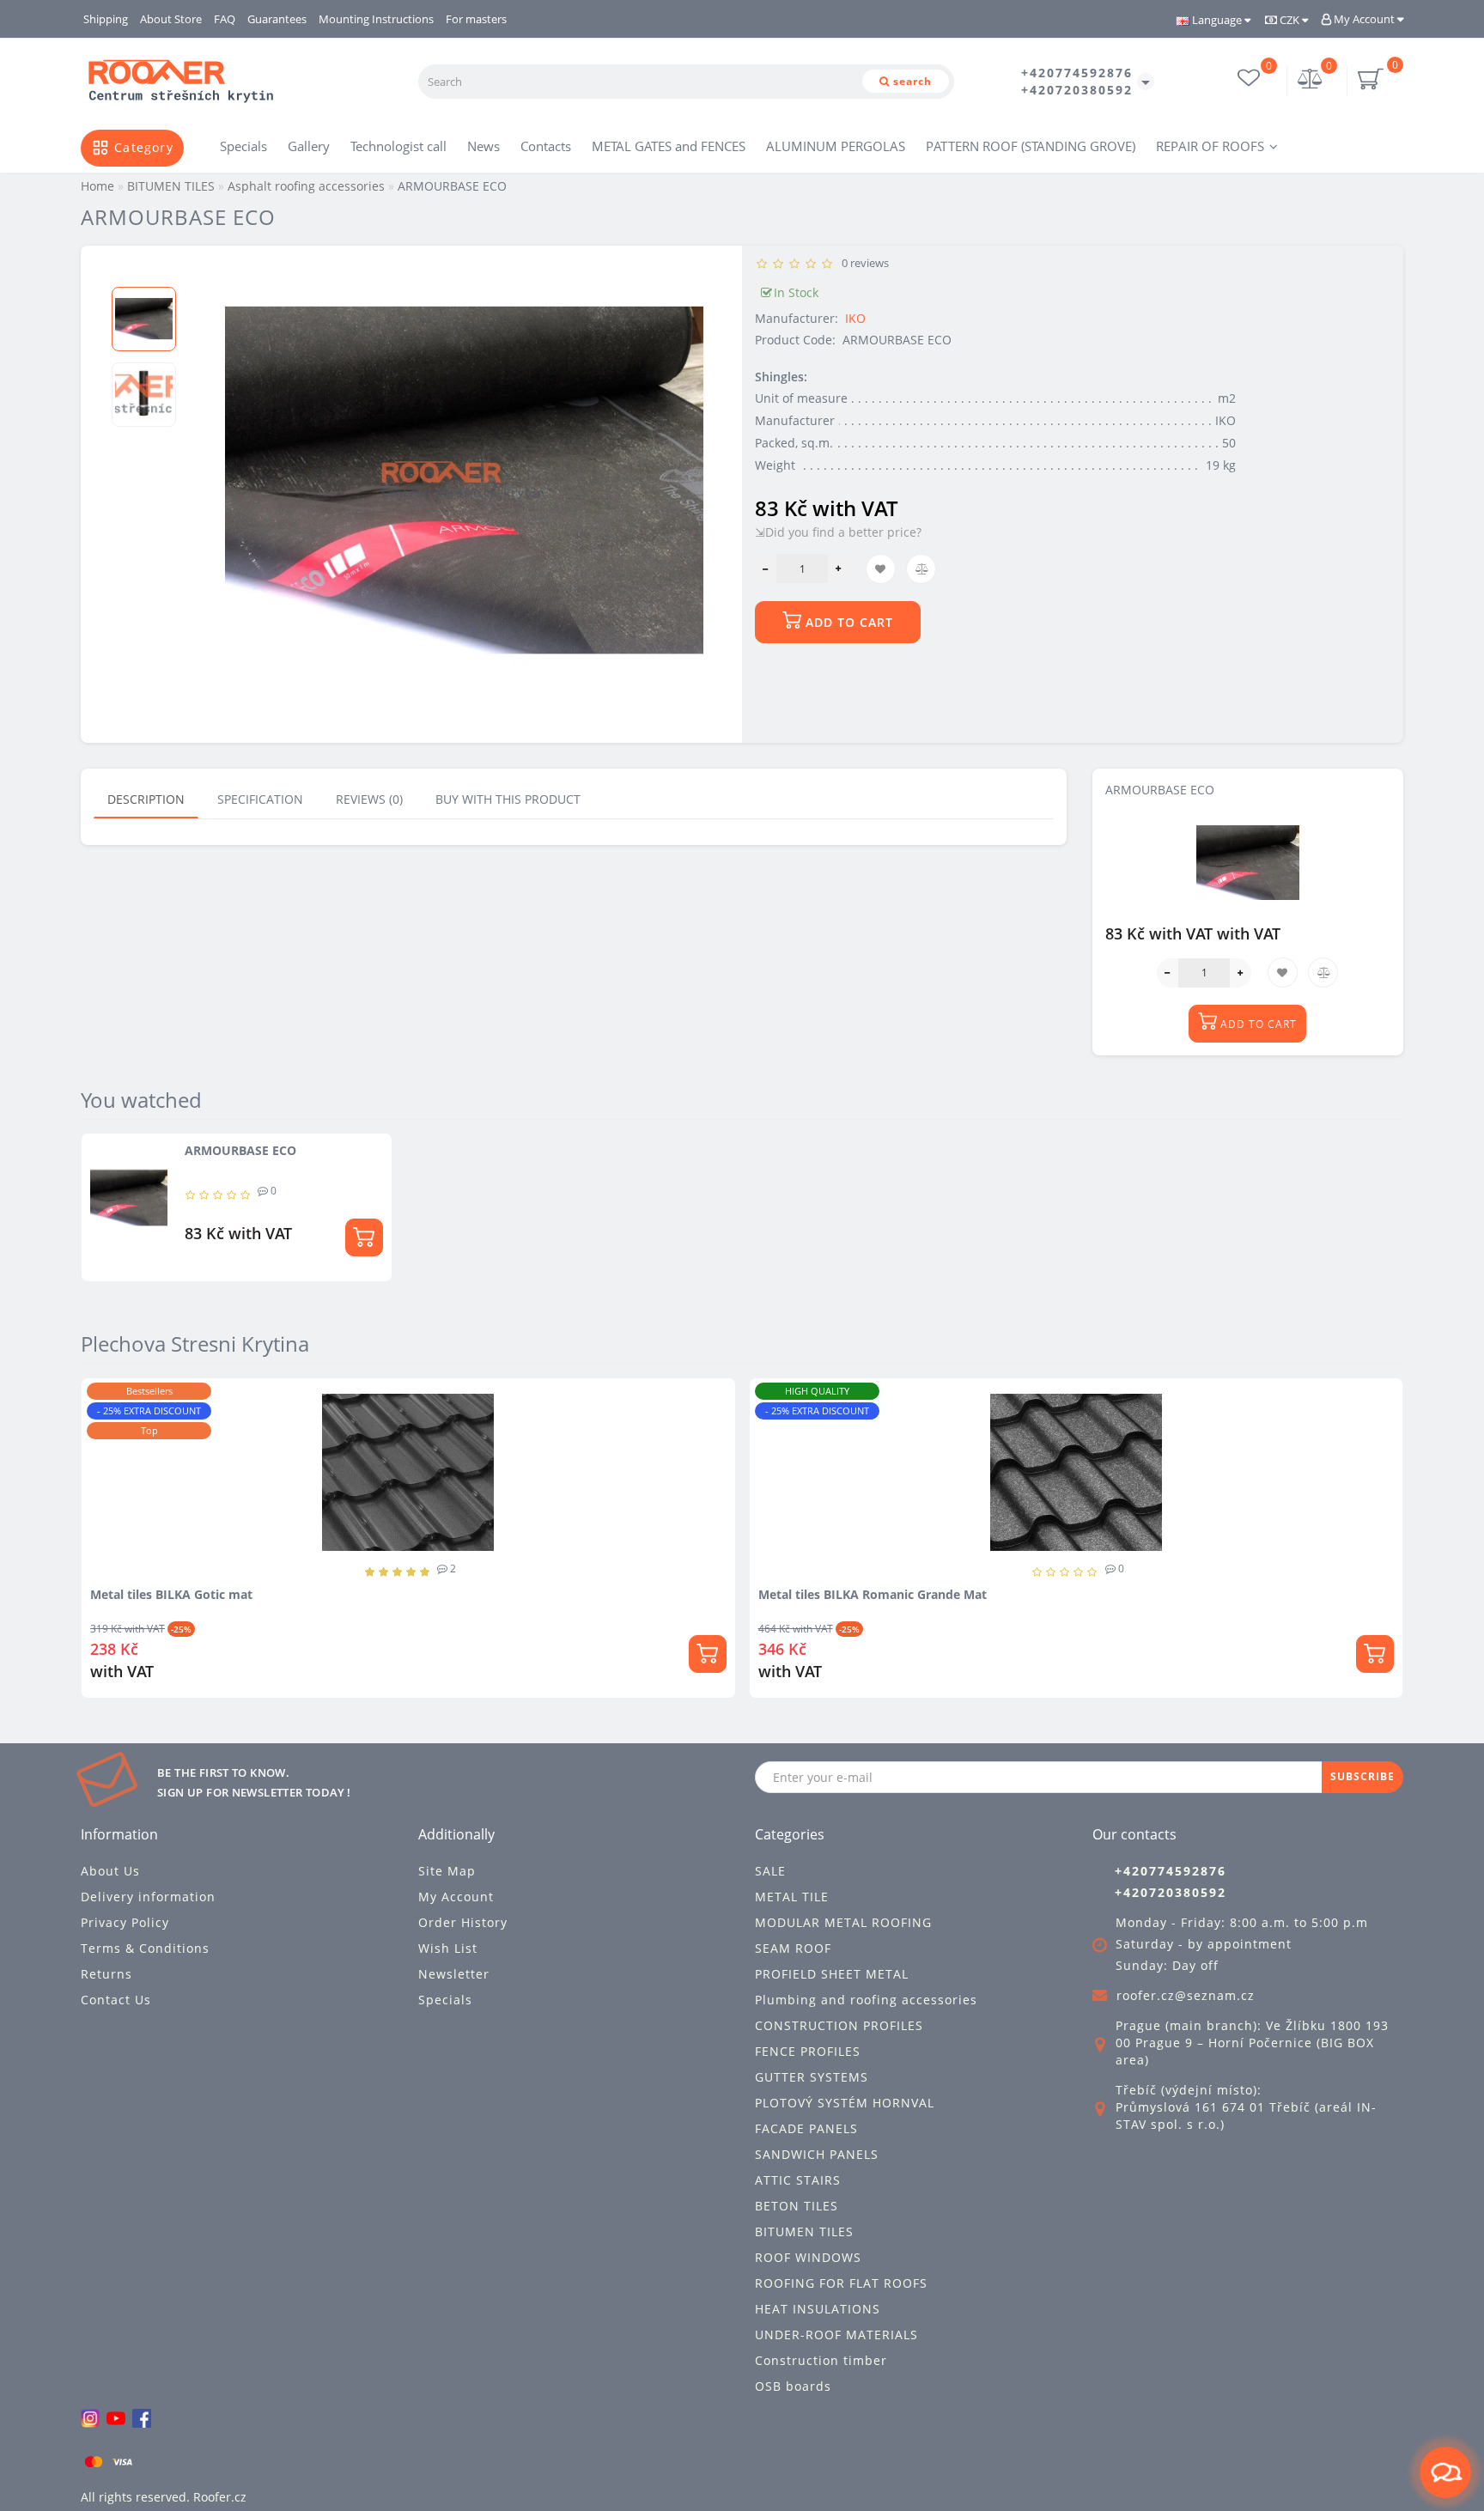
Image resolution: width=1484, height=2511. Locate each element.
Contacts (546, 146)
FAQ (225, 19)
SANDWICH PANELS (817, 2154)
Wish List (448, 1948)
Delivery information (148, 1897)
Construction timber (821, 2360)
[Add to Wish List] (715, 1399)
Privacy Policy (125, 1922)
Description (146, 799)
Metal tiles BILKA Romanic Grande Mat (873, 1594)
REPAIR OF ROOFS (1210, 146)
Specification (260, 799)
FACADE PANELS (806, 2128)
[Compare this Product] (715, 1429)
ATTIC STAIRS (798, 2180)
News (484, 146)
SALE (770, 1871)
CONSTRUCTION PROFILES (839, 2025)
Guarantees (277, 19)
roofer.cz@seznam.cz (1186, 1995)
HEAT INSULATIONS (818, 2309)
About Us (110, 1871)
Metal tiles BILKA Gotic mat (171, 1594)
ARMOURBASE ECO (240, 1150)
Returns (106, 1974)
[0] (1311, 80)
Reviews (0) (369, 799)
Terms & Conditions (145, 1948)
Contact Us (116, 2000)
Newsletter (454, 1974)
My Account (1364, 19)
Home (97, 186)
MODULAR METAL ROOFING (843, 1922)
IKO (855, 318)
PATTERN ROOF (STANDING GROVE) (1031, 146)
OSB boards (793, 2386)
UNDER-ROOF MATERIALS (836, 2335)
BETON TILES (797, 2206)
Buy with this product (508, 799)
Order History (463, 1922)
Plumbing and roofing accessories (866, 2000)
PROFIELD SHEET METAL (832, 1974)
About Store (171, 19)
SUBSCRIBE (1362, 1776)
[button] (144, 273)
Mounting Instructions (376, 19)
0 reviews (863, 263)
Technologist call (398, 146)
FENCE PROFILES (808, 2051)
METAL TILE (792, 1897)
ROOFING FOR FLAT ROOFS (841, 2283)
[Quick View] (716, 1459)
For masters (476, 19)
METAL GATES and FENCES (669, 146)
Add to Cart (847, 622)
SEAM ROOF (793, 1948)
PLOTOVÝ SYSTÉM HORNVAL (845, 2103)
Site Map (447, 1871)
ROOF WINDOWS (808, 2257)
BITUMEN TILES (804, 2231)
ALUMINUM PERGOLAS (836, 146)
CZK (1289, 20)
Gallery (309, 146)
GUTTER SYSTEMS (812, 2077)
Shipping (106, 19)
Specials (243, 146)
